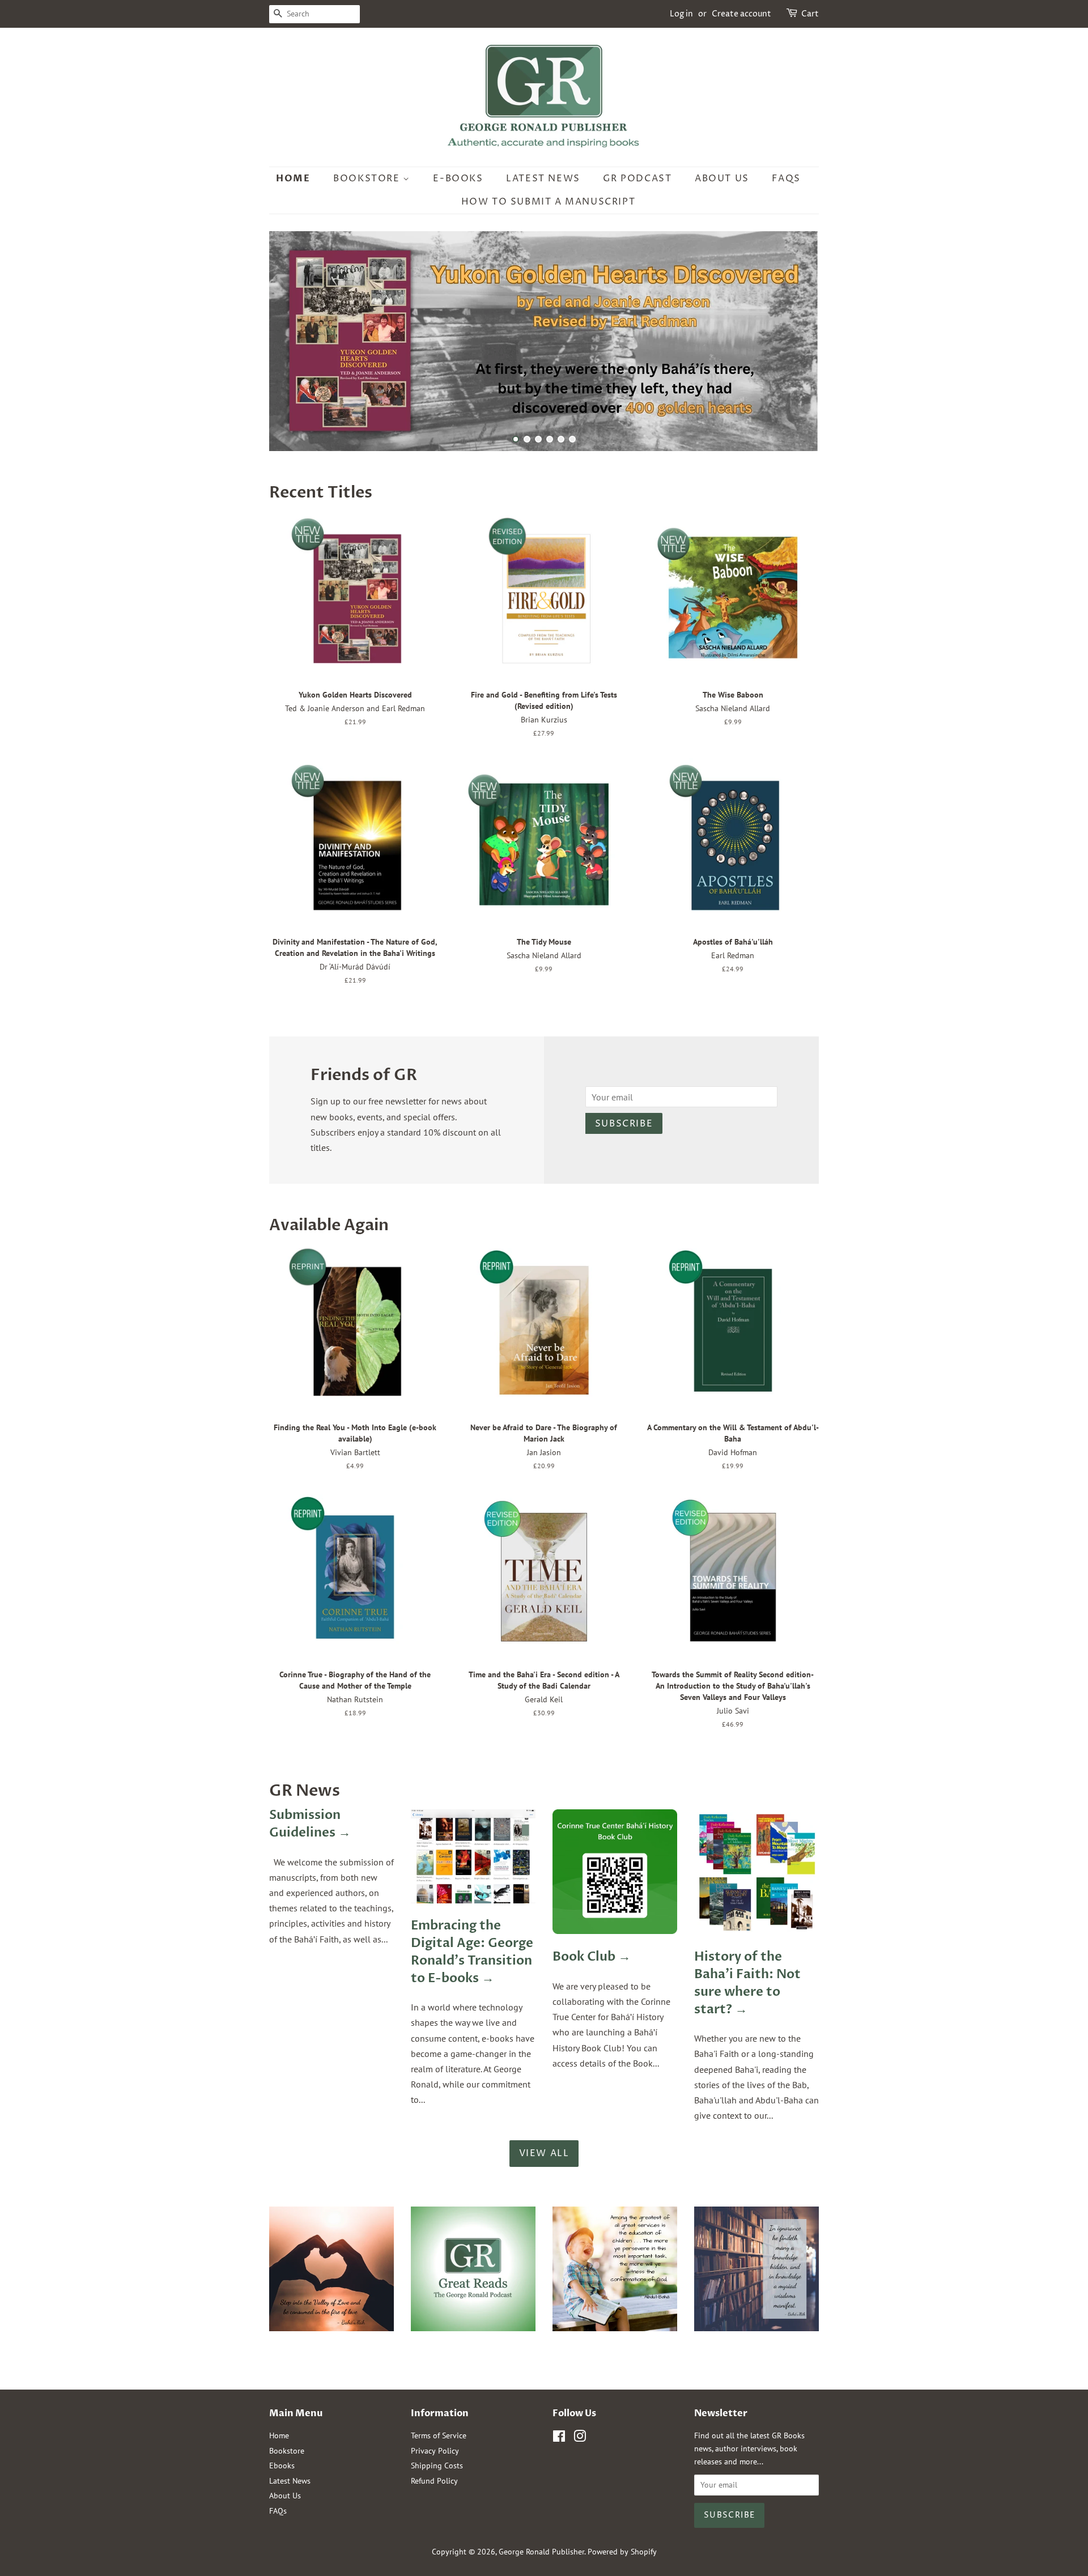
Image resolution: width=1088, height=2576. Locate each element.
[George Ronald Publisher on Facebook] (559, 2438)
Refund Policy (434, 2481)
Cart (810, 14)
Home (293, 178)
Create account (741, 14)
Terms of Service (439, 2435)
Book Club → (592, 1957)
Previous (293, 341)
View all (544, 2153)
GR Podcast (637, 178)
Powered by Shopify (622, 2552)
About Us (722, 178)
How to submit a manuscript (549, 202)
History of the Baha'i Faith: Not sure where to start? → (747, 1983)
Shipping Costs (437, 2466)
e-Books (458, 178)
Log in (681, 14)
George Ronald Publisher (541, 2552)
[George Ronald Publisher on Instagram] (580, 2438)
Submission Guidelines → (310, 1824)
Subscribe (624, 1124)
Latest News (543, 178)
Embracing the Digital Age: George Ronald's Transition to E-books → (472, 1952)
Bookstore (368, 178)
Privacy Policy (435, 2451)
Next (795, 341)
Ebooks (282, 2466)
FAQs (786, 178)
